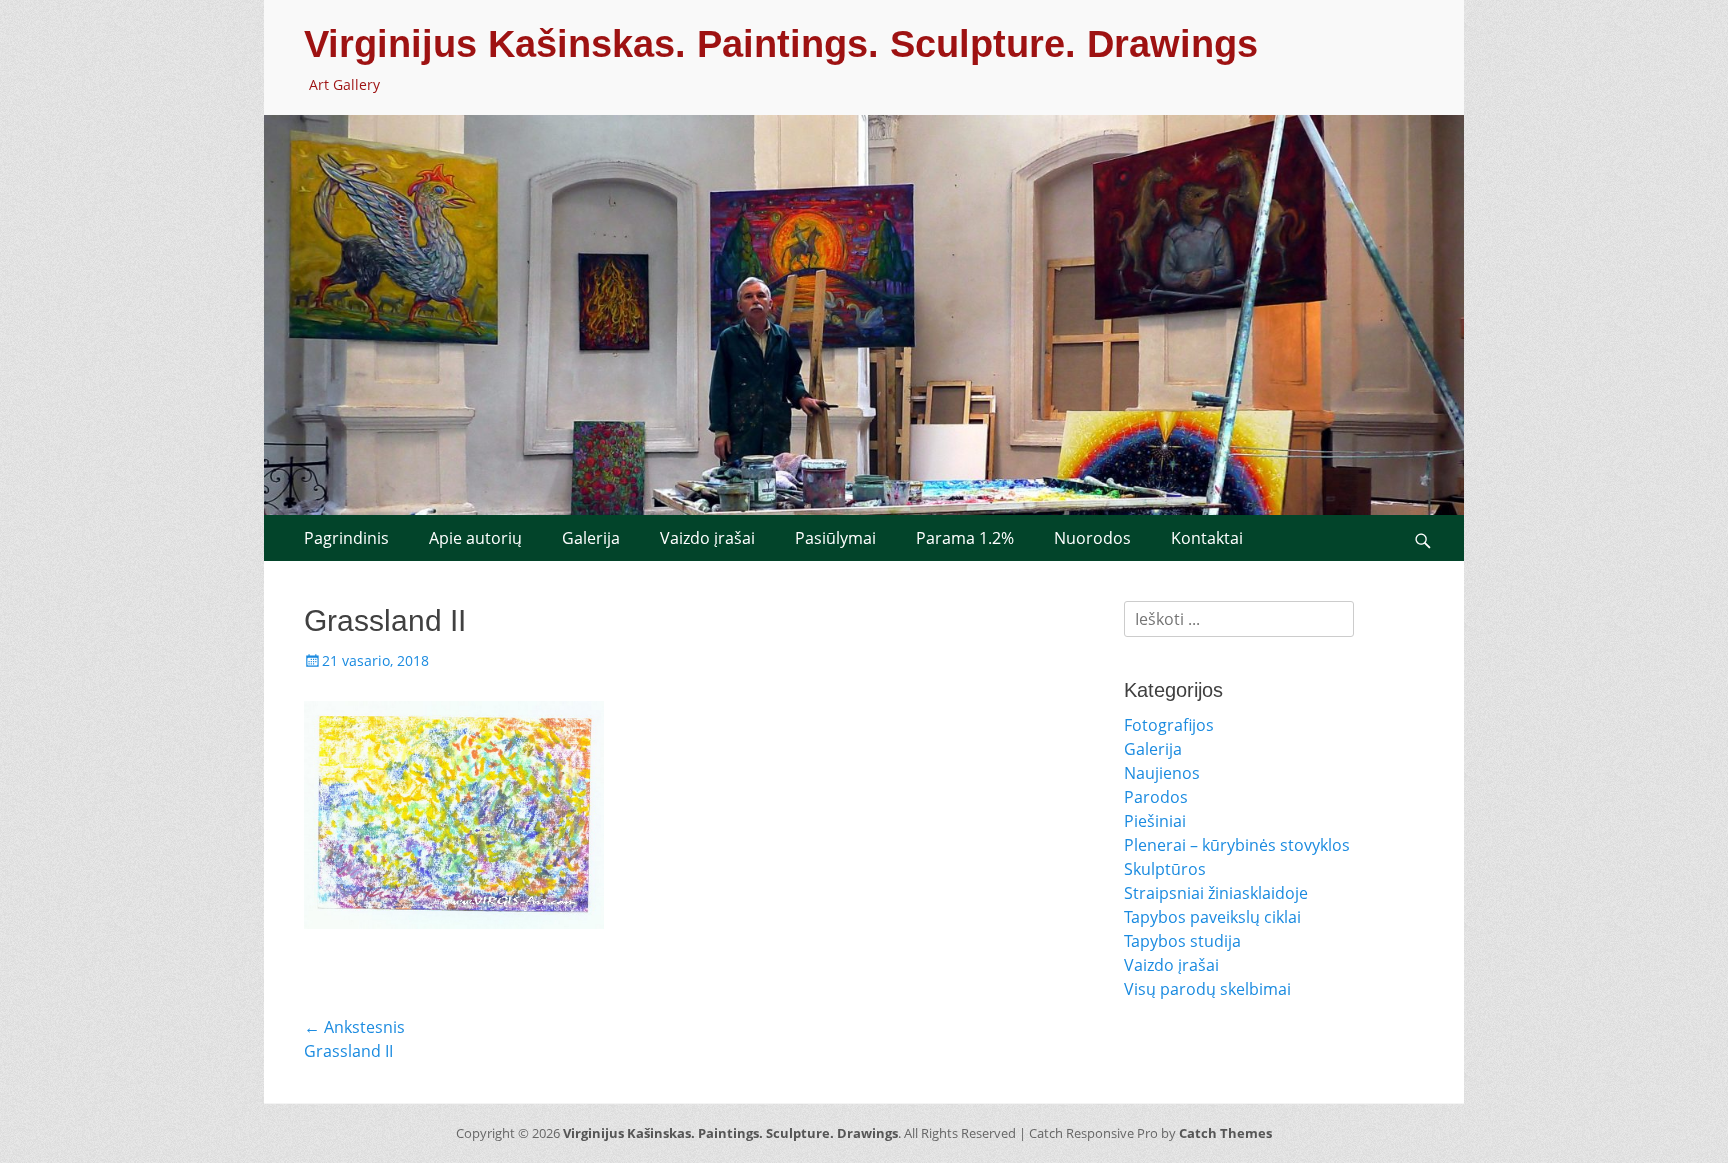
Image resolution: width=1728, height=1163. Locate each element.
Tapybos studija (1182, 941)
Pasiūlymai (835, 538)
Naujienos (1162, 773)
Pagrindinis (346, 538)
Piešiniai (1155, 821)
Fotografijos (1169, 725)
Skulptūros (1165, 869)
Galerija (591, 538)
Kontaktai (1207, 538)
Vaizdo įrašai (707, 538)
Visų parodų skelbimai (1207, 989)
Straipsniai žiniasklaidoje (1216, 893)
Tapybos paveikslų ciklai (1212, 917)
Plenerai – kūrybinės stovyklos (1237, 845)
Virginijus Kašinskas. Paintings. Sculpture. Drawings (781, 44)
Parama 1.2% (965, 538)
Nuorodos (1092, 538)
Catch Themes (1225, 1133)
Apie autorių (475, 538)
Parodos (1156, 797)
